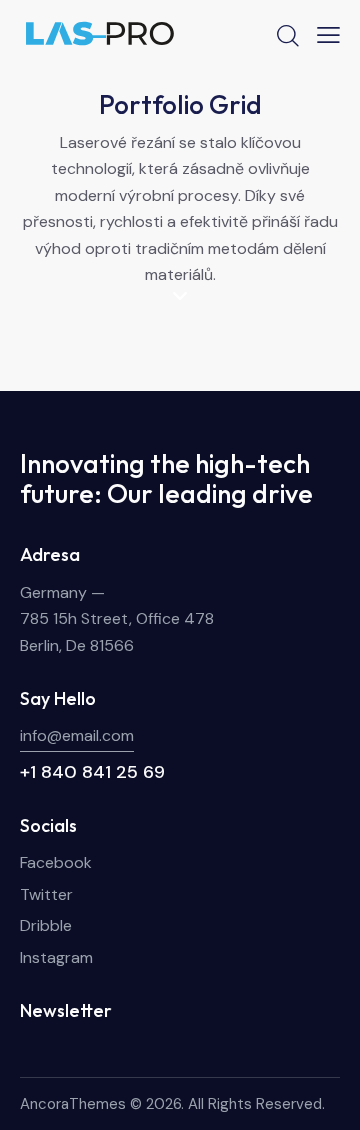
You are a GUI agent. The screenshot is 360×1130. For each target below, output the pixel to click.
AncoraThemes (73, 1104)
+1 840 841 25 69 (92, 772)
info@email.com (77, 735)
